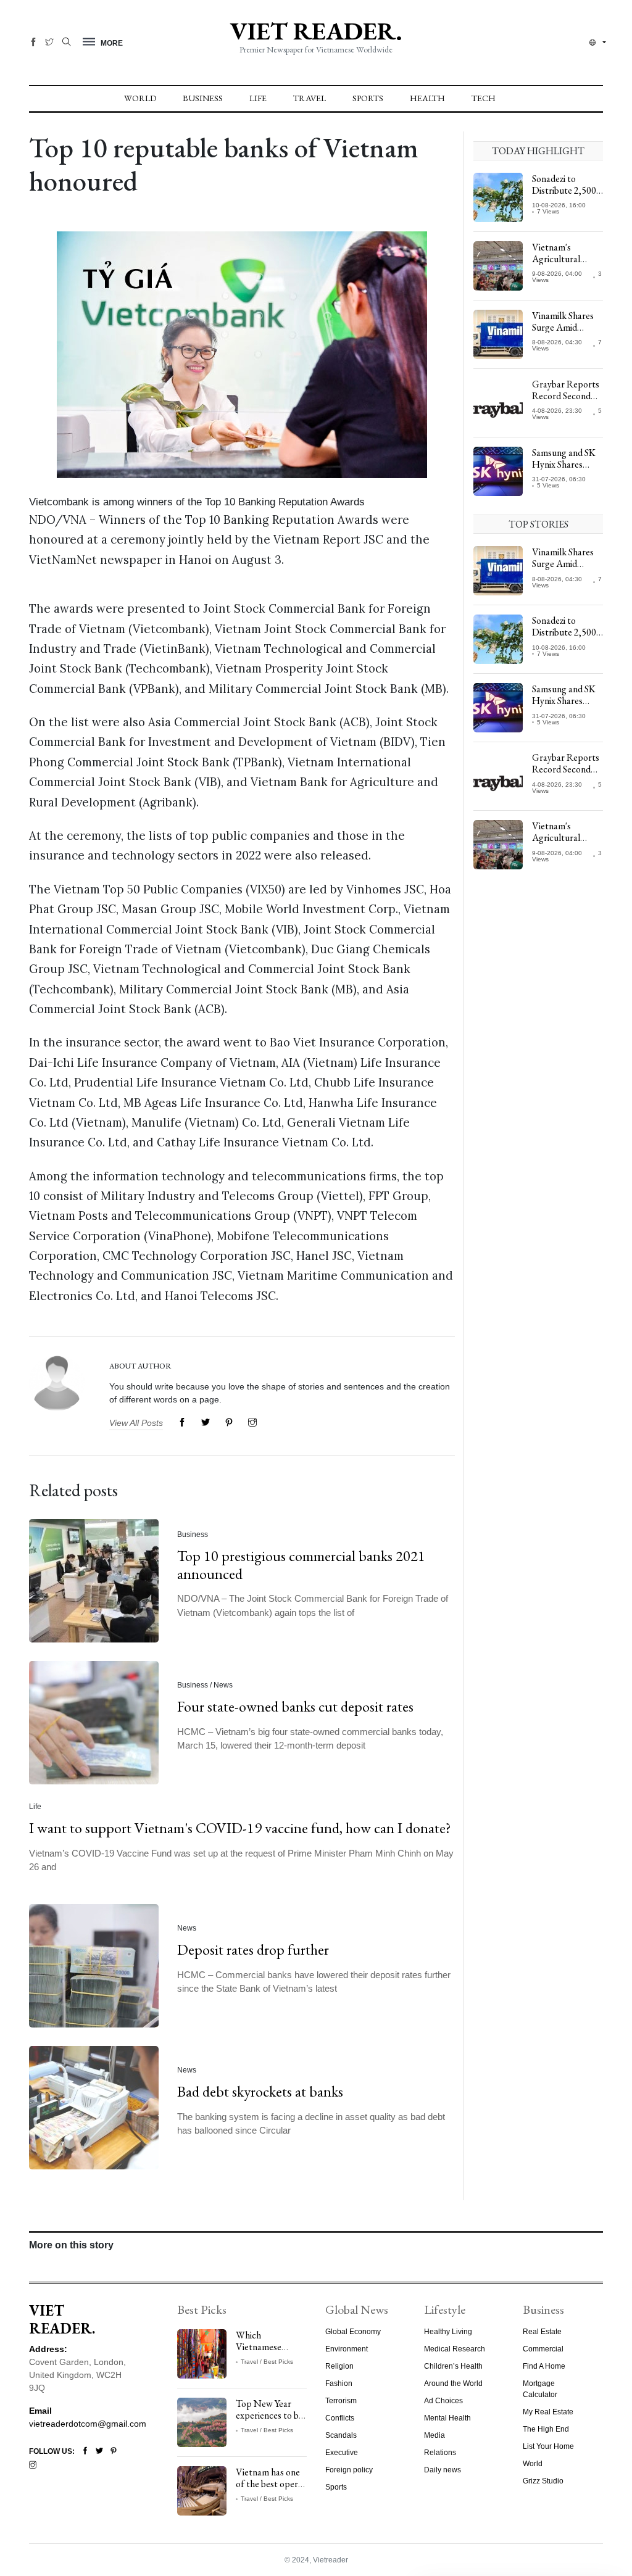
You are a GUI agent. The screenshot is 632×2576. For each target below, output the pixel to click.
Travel (310, 98)
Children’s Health (453, 2366)
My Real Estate (548, 2412)
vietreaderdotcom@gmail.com (88, 2424)
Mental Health (447, 2418)
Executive (342, 2453)
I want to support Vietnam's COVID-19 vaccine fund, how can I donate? (240, 1828)
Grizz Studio (543, 2481)
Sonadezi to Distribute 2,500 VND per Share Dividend (564, 197)
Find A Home (544, 2366)
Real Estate (542, 2332)
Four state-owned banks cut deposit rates (295, 1706)
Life (258, 98)
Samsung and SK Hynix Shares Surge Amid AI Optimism (564, 470)
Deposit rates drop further (253, 1949)
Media (434, 2435)
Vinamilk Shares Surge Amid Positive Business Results (564, 333)
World (140, 98)
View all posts (136, 1423)
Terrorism (341, 2401)
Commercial (543, 2349)
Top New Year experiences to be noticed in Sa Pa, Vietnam (269, 2421)
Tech (484, 98)
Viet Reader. (316, 31)
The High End (546, 2429)
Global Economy (353, 2332)
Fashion (339, 2383)
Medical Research (455, 2349)
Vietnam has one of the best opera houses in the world (269, 2490)
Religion (339, 2366)
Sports (368, 98)
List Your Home (548, 2446)
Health (427, 98)
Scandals (341, 2435)
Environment (347, 2349)
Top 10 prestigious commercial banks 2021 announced (301, 1565)
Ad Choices (443, 2401)
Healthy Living (448, 2332)
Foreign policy (349, 2470)
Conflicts (340, 2418)
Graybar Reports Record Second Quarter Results (566, 396)
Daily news (443, 2470)
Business (203, 98)
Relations (440, 2453)
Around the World (453, 2383)
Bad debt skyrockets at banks (260, 2091)
